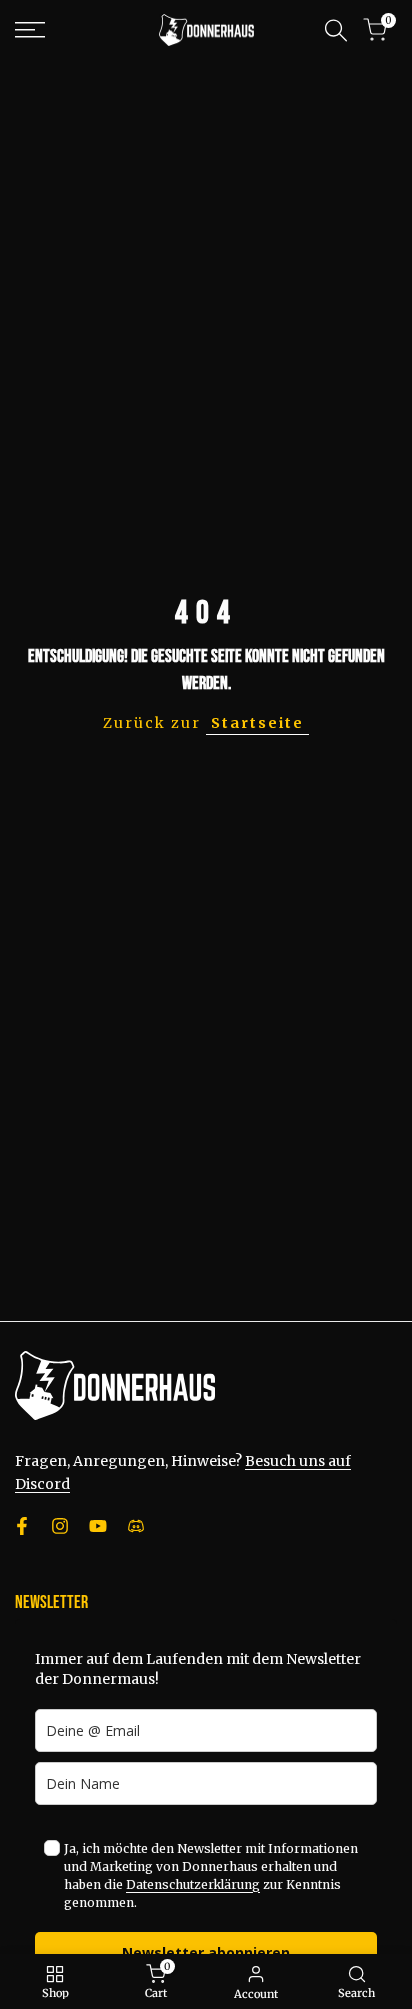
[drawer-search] (336, 30)
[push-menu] (30, 30)
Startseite (257, 723)
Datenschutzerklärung (193, 1884)
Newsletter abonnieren (206, 1952)
